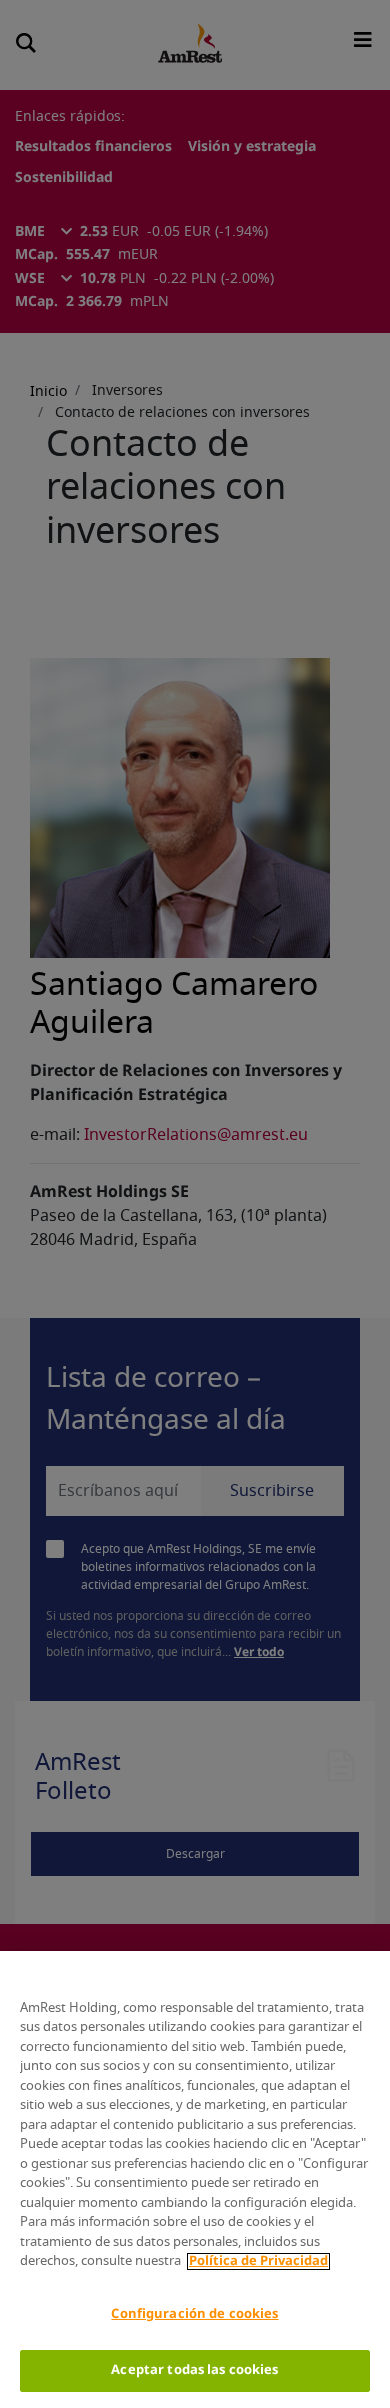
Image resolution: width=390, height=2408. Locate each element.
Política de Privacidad (258, 2261)
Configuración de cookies (194, 2314)
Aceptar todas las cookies (194, 2370)
